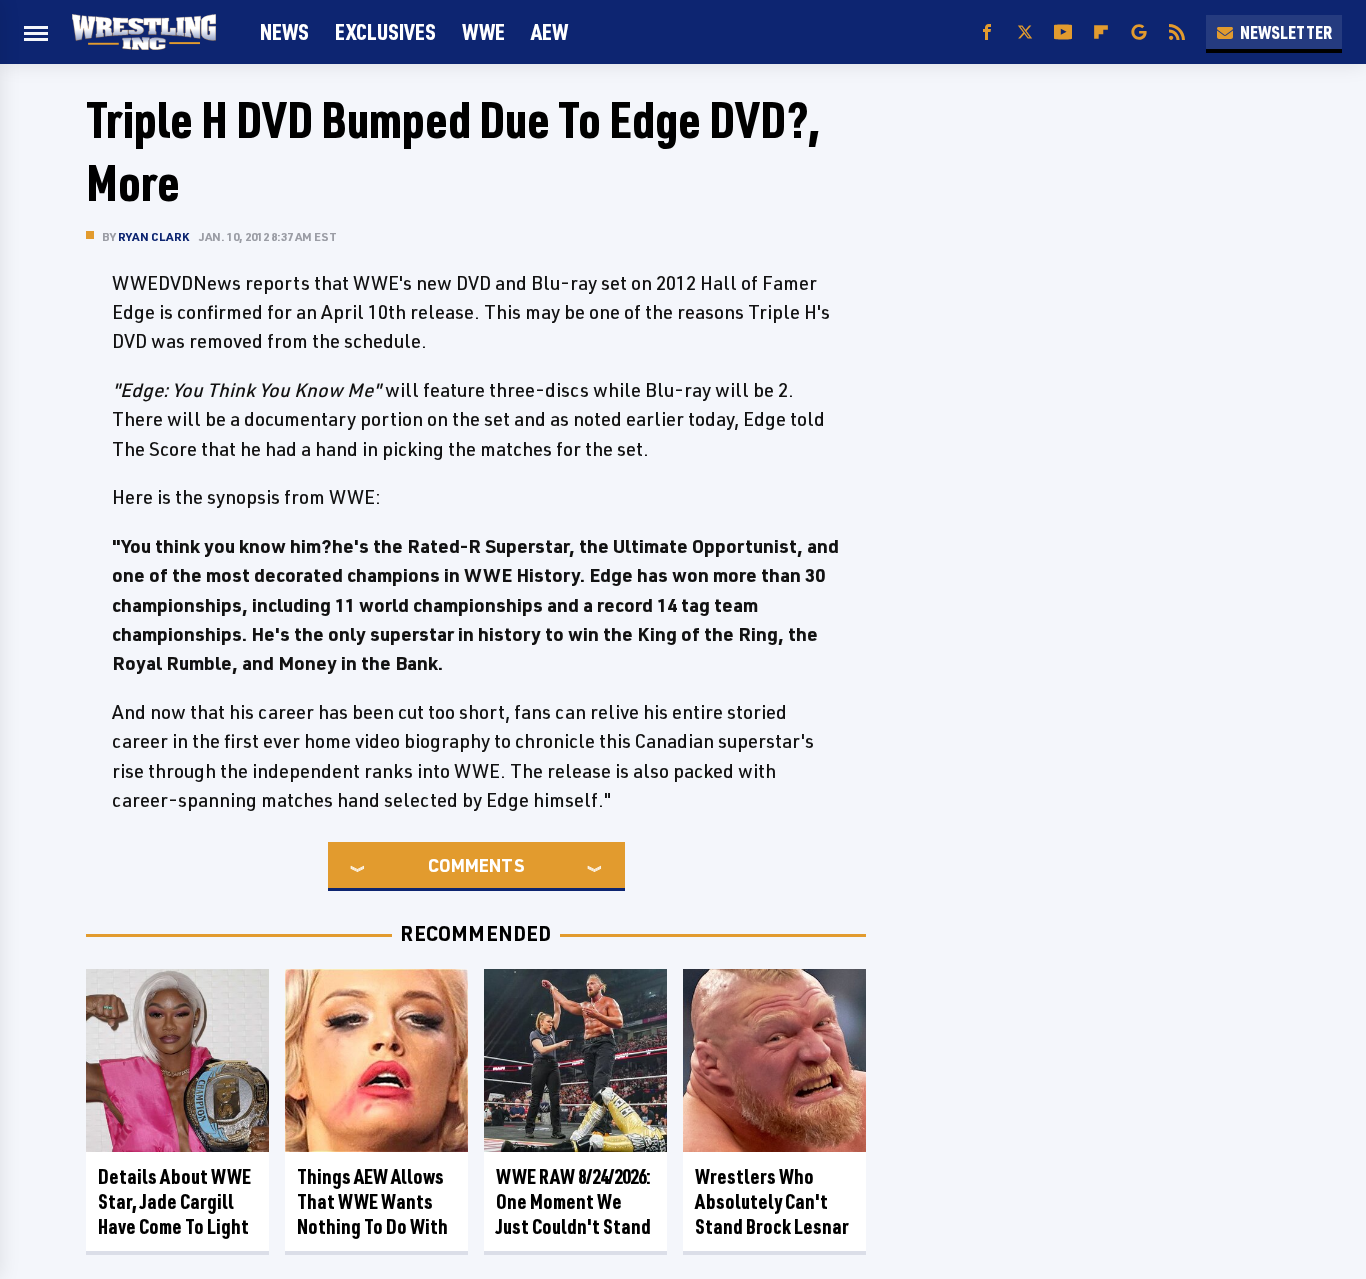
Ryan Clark (153, 236)
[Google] (1139, 32)
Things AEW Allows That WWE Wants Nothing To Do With (372, 1201)
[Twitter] (1025, 32)
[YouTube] (1063, 32)
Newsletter (1286, 32)
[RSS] (1177, 32)
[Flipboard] (1101, 32)
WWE (483, 31)
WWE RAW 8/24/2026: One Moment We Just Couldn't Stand (573, 1201)
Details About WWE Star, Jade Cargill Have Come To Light (174, 1201)
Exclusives (385, 31)
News (284, 31)
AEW (549, 31)
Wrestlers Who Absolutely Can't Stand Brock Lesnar (772, 1201)
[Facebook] (987, 32)
